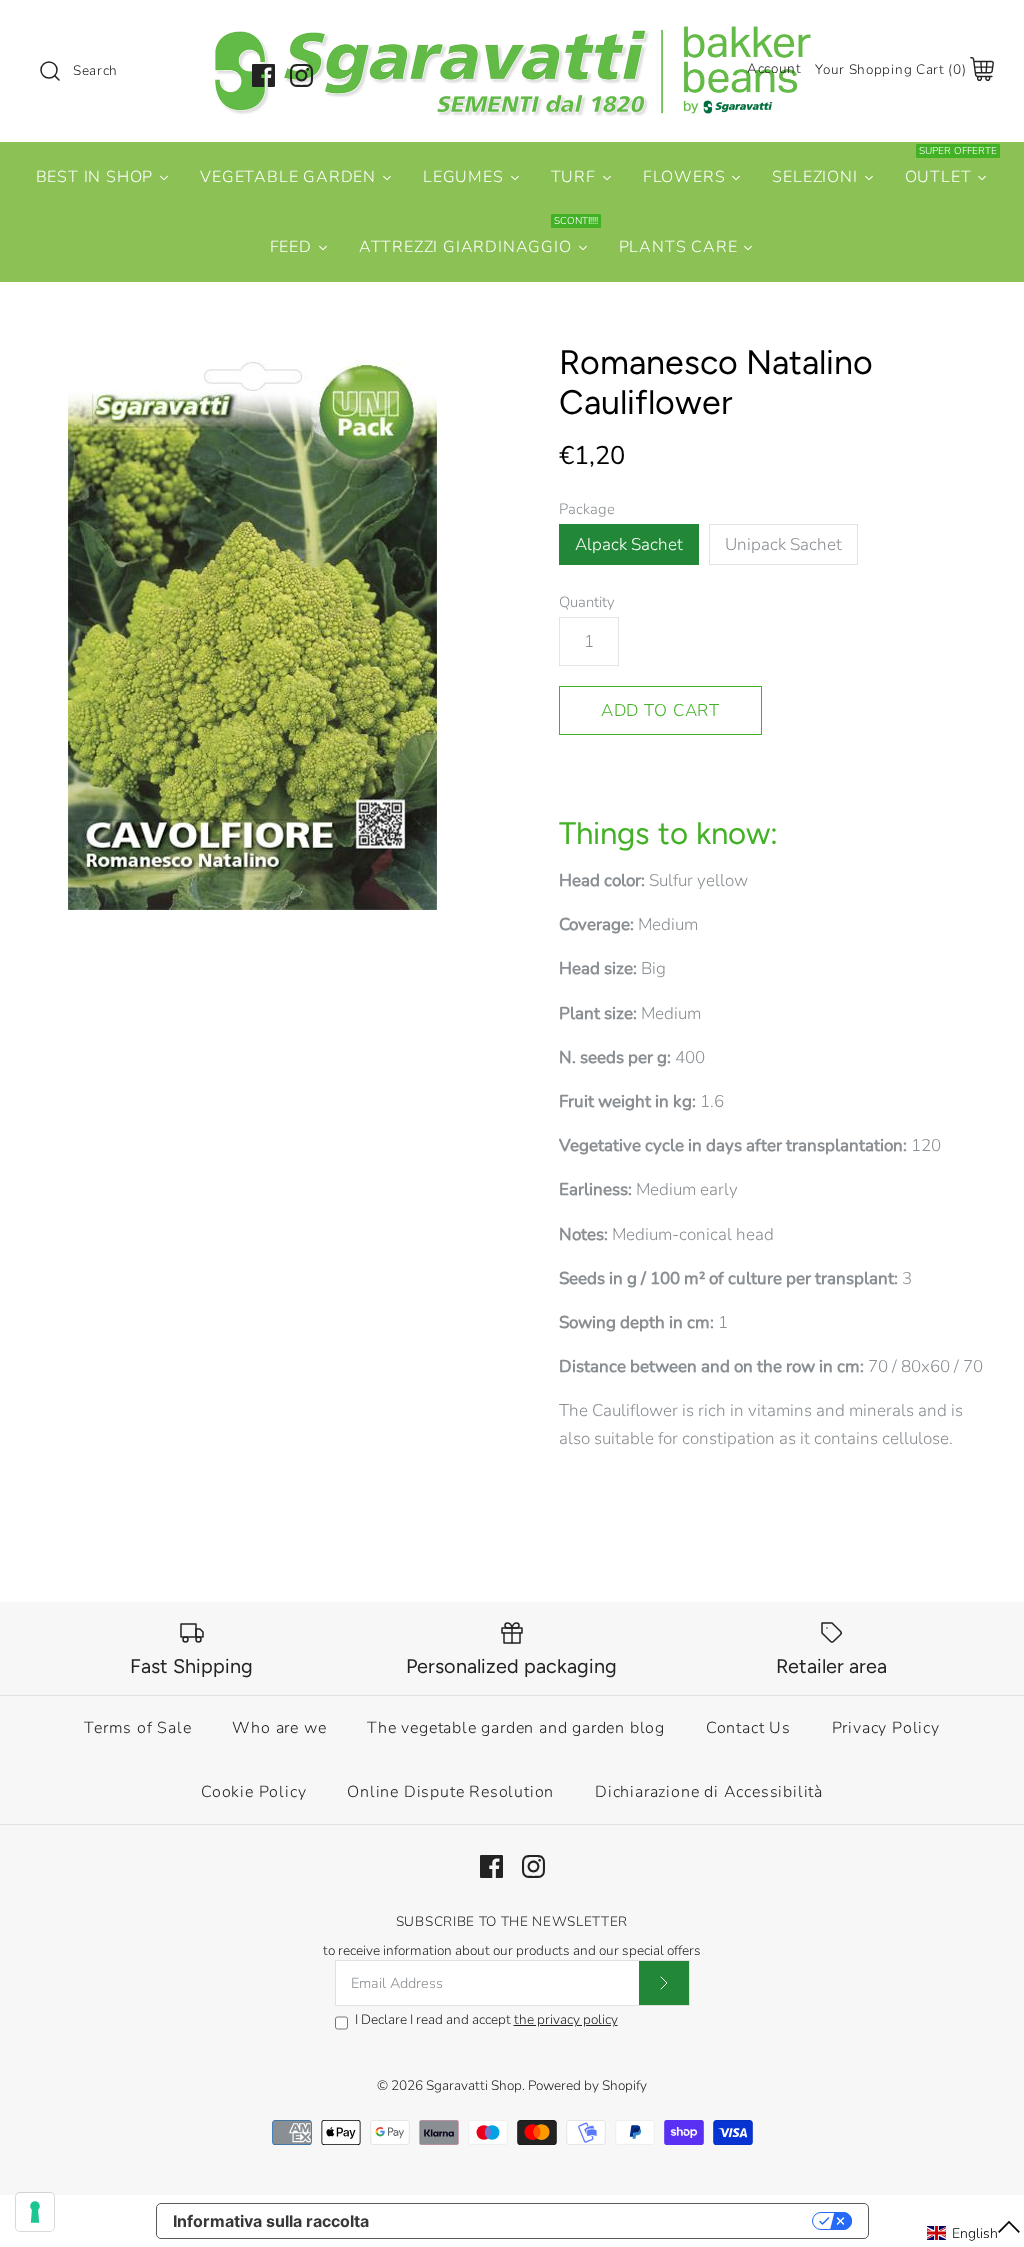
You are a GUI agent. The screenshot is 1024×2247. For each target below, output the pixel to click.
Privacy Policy (886, 1728)
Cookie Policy (253, 1792)
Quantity (587, 602)
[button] (974, 2233)
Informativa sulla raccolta (271, 2221)
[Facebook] (263, 75)
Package (587, 509)
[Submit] (664, 1983)
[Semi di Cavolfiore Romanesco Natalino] (252, 626)
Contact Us (748, 1728)
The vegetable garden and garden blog (516, 1728)
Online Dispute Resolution (450, 1792)
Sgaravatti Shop (474, 2085)
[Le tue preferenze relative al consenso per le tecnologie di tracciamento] (35, 2212)
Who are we (279, 1728)
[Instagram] (301, 75)
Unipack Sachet (783, 544)
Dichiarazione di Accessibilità (709, 1792)
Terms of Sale (137, 1728)
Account (774, 68)
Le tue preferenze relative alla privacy (600, 2221)
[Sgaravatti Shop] (512, 33)
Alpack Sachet (629, 544)
